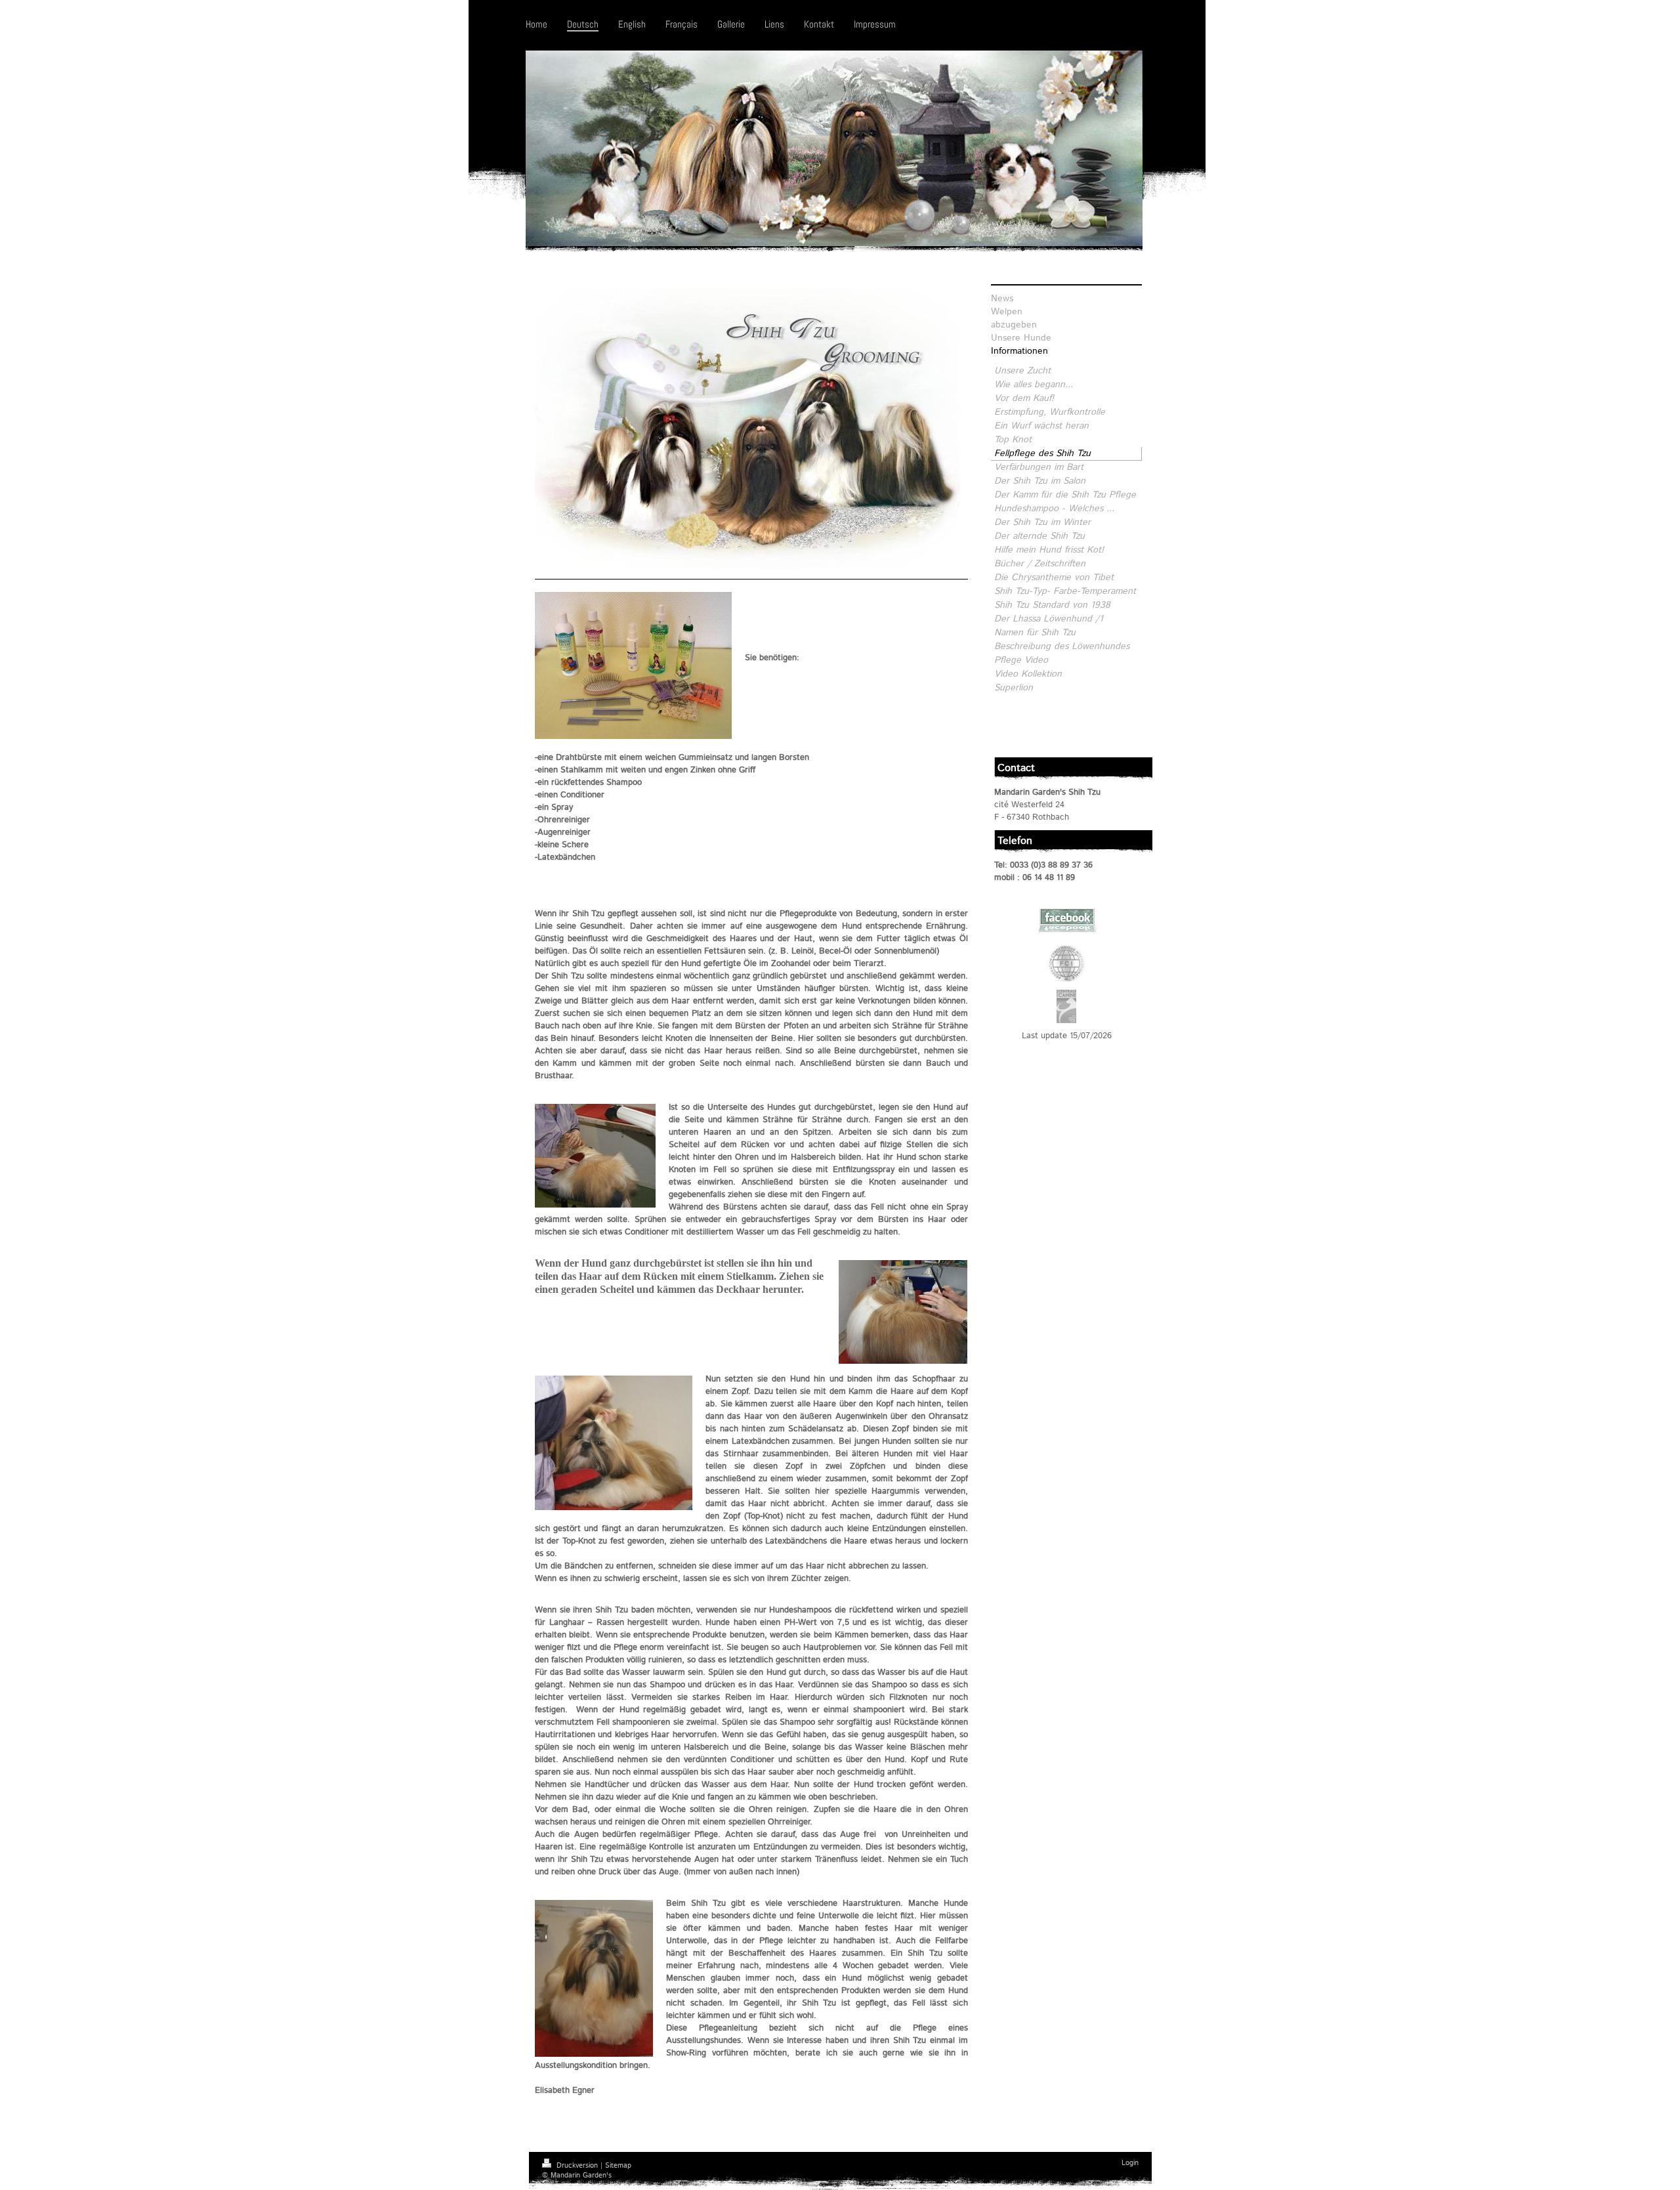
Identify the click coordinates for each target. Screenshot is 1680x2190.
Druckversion (577, 2166)
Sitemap (618, 2166)
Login (1130, 2163)
